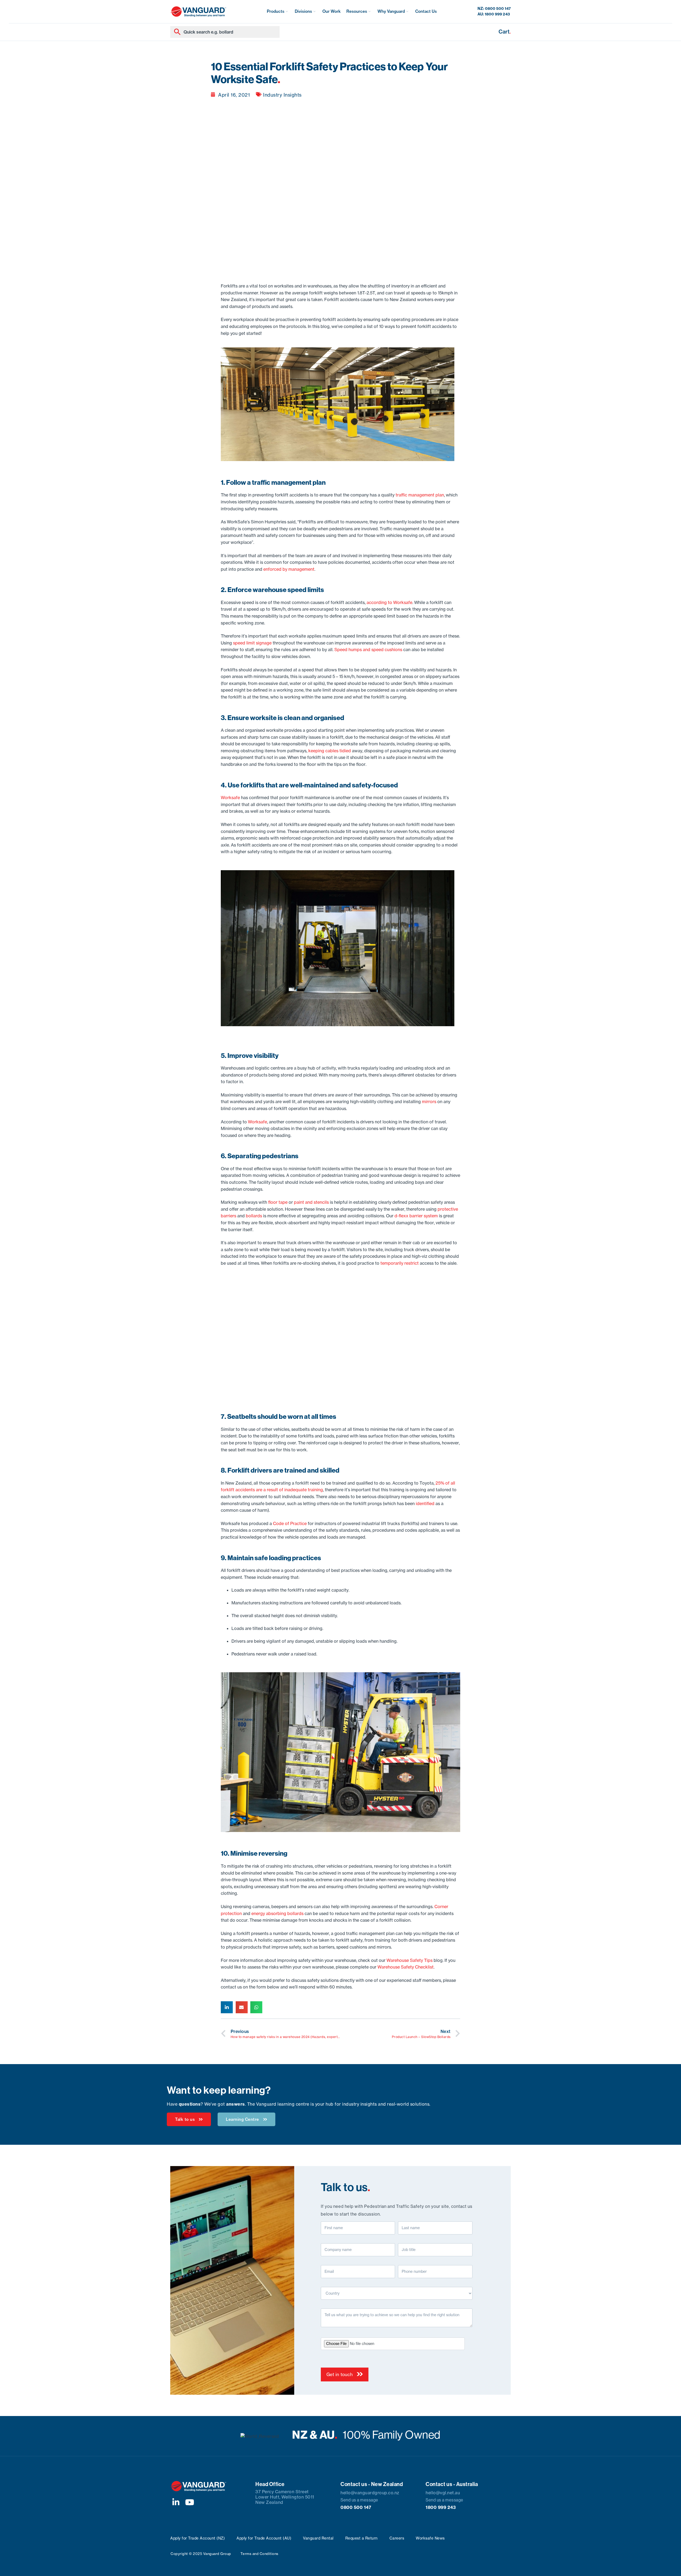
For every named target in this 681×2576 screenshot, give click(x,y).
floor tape (278, 1202)
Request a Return (362, 2538)
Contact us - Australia (452, 2484)
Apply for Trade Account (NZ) (198, 2538)
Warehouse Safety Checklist (406, 1967)
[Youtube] (190, 2502)
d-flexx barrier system (416, 1216)
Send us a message (359, 2500)
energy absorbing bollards (277, 1913)
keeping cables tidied (330, 751)
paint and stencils (311, 1202)
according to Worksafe (389, 602)
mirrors (429, 1102)
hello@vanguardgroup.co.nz (370, 2493)
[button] (278, 12)
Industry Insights (282, 95)
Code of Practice (290, 1523)
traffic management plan (420, 495)
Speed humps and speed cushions (368, 650)
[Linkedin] (176, 2502)
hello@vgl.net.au (443, 2493)
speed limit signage (252, 643)
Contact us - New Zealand (372, 2484)
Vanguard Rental (318, 2538)
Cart (505, 32)
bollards (254, 1216)
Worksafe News (430, 2538)
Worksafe (230, 798)
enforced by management (289, 569)
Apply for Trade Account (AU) (264, 2538)
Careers (397, 2538)
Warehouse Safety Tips (410, 1960)
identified (425, 1503)
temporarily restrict (400, 1263)
